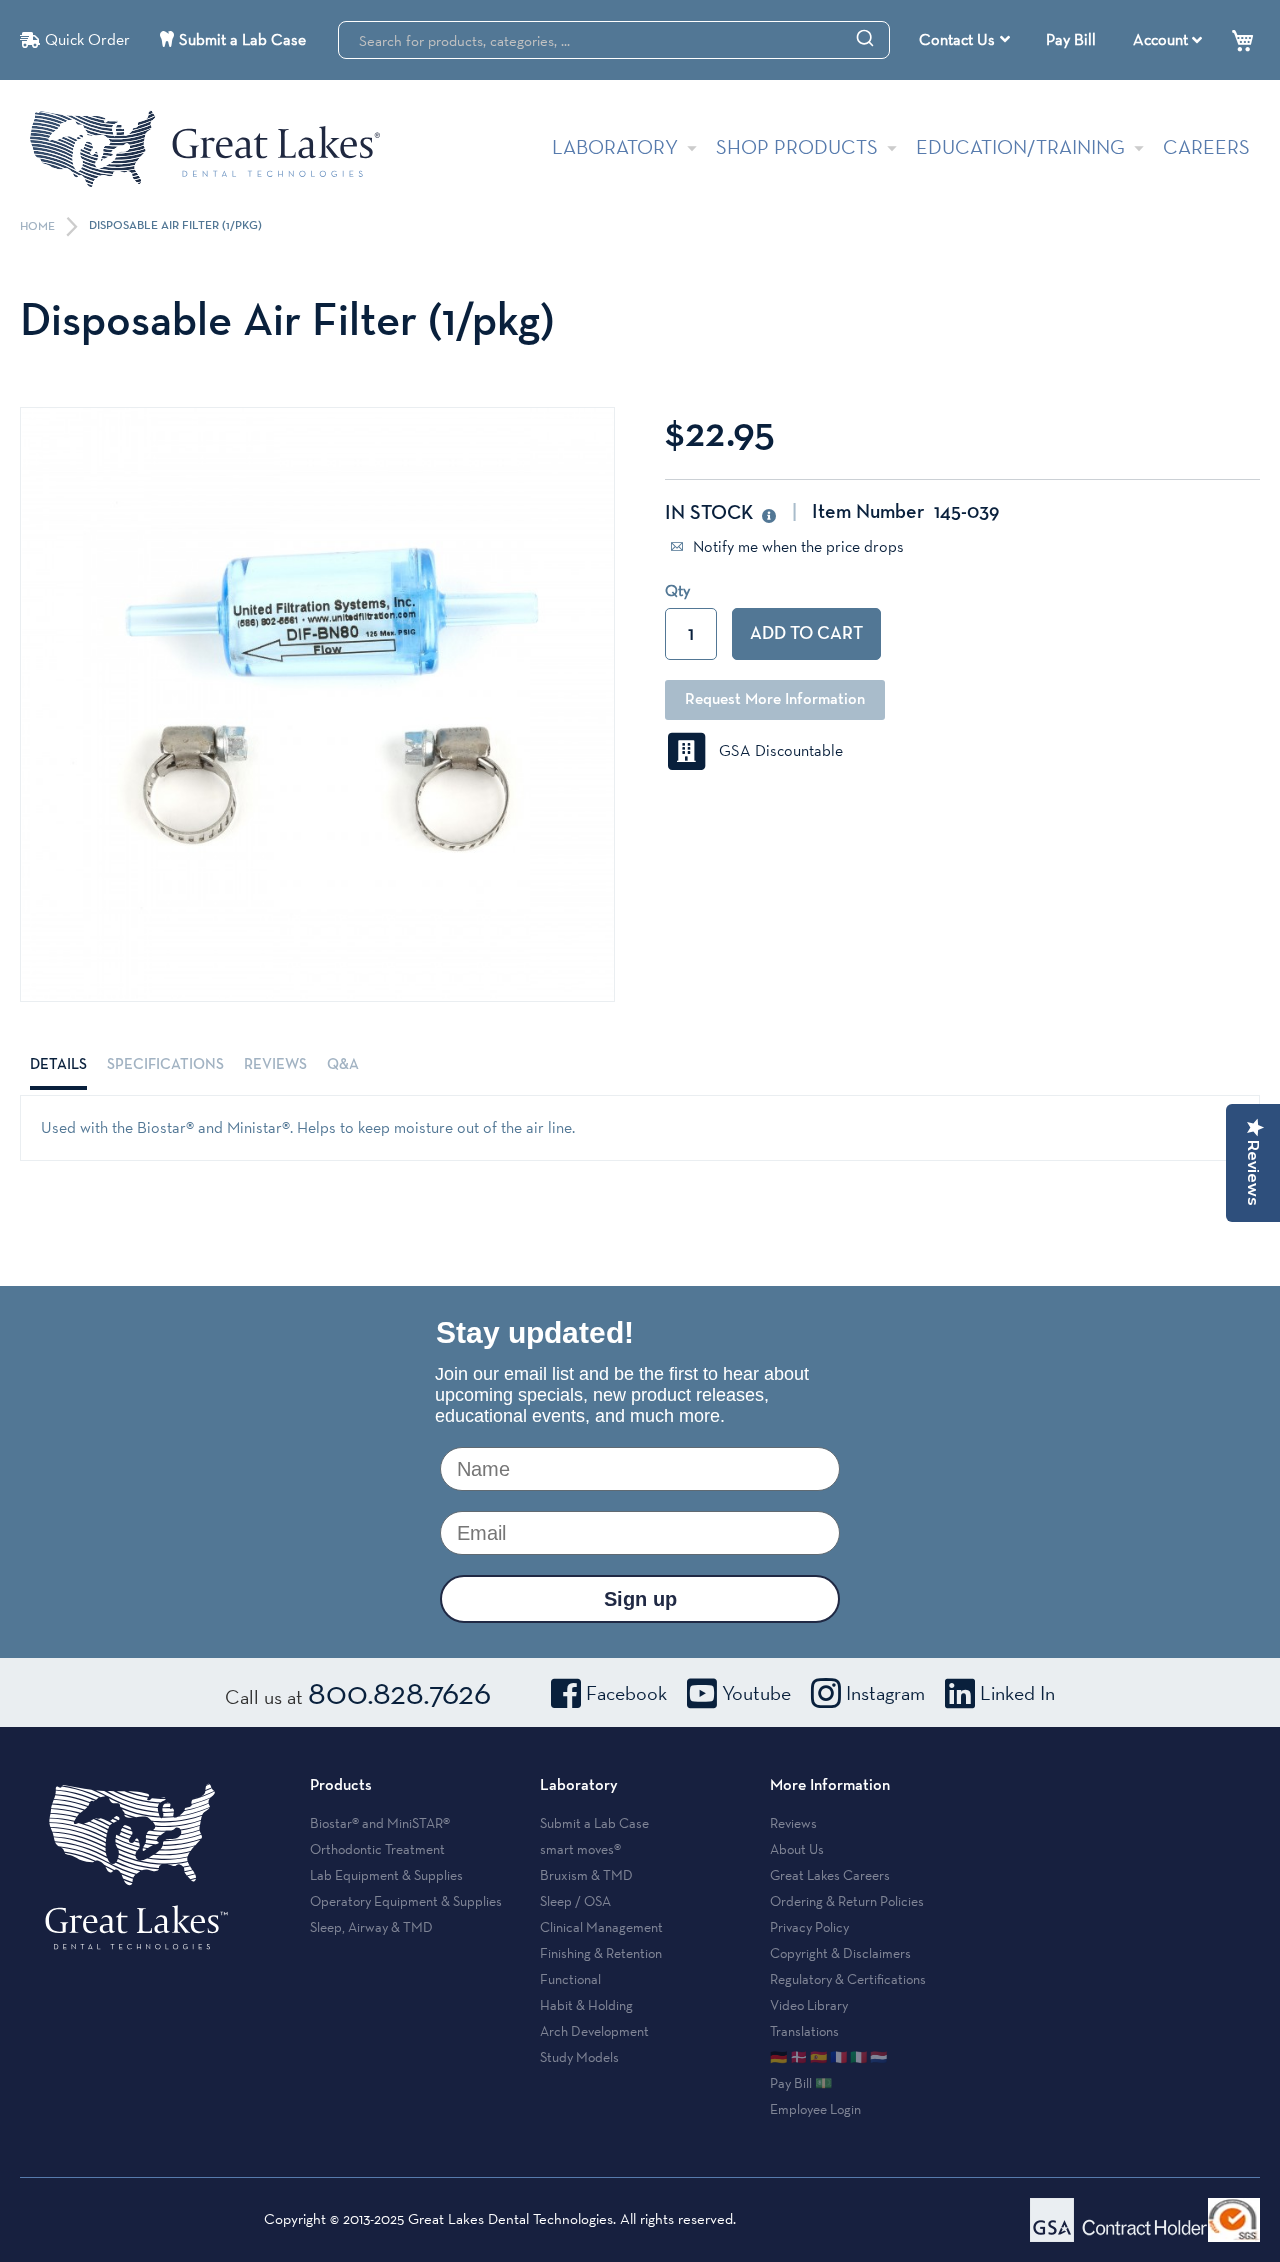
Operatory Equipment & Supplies (406, 1901)
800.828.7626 (399, 1692)
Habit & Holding (586, 2005)
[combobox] (614, 40)
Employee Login (815, 2109)
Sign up (640, 1599)
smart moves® (580, 1849)
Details (58, 1064)
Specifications (165, 1064)
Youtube (756, 1693)
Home (39, 227)
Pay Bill (1071, 39)
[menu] (967, 40)
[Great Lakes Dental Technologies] (205, 148)
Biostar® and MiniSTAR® (380, 1823)
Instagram (885, 1693)
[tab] (58, 1065)
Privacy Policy (809, 1927)
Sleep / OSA (575, 1901)
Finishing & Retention (601, 1953)
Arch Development (594, 2031)
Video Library (809, 2005)
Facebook (626, 1693)
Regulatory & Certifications (848, 1979)
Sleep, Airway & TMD (371, 1927)
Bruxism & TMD (586, 1875)
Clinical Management (601, 1927)
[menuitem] (964, 40)
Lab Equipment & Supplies (386, 1875)
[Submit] (865, 37)
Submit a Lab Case (242, 39)
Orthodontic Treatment (377, 1849)
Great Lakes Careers (830, 1875)
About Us (797, 1849)
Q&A (343, 1064)
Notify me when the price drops (796, 546)
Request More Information (775, 700)
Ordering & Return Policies (847, 1901)
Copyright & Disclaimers (840, 1953)
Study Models (579, 2057)
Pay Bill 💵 (801, 2083)
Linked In (1017, 1693)
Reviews (275, 1064)
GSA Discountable (775, 750)
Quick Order (87, 39)
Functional (570, 1979)
